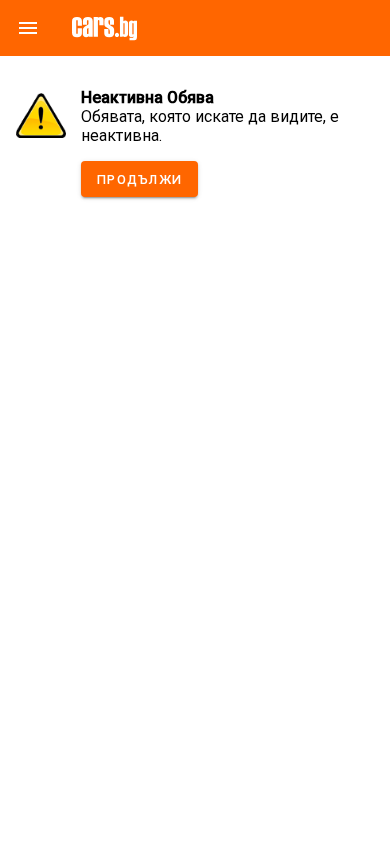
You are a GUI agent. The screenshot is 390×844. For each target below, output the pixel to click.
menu (28, 28)
